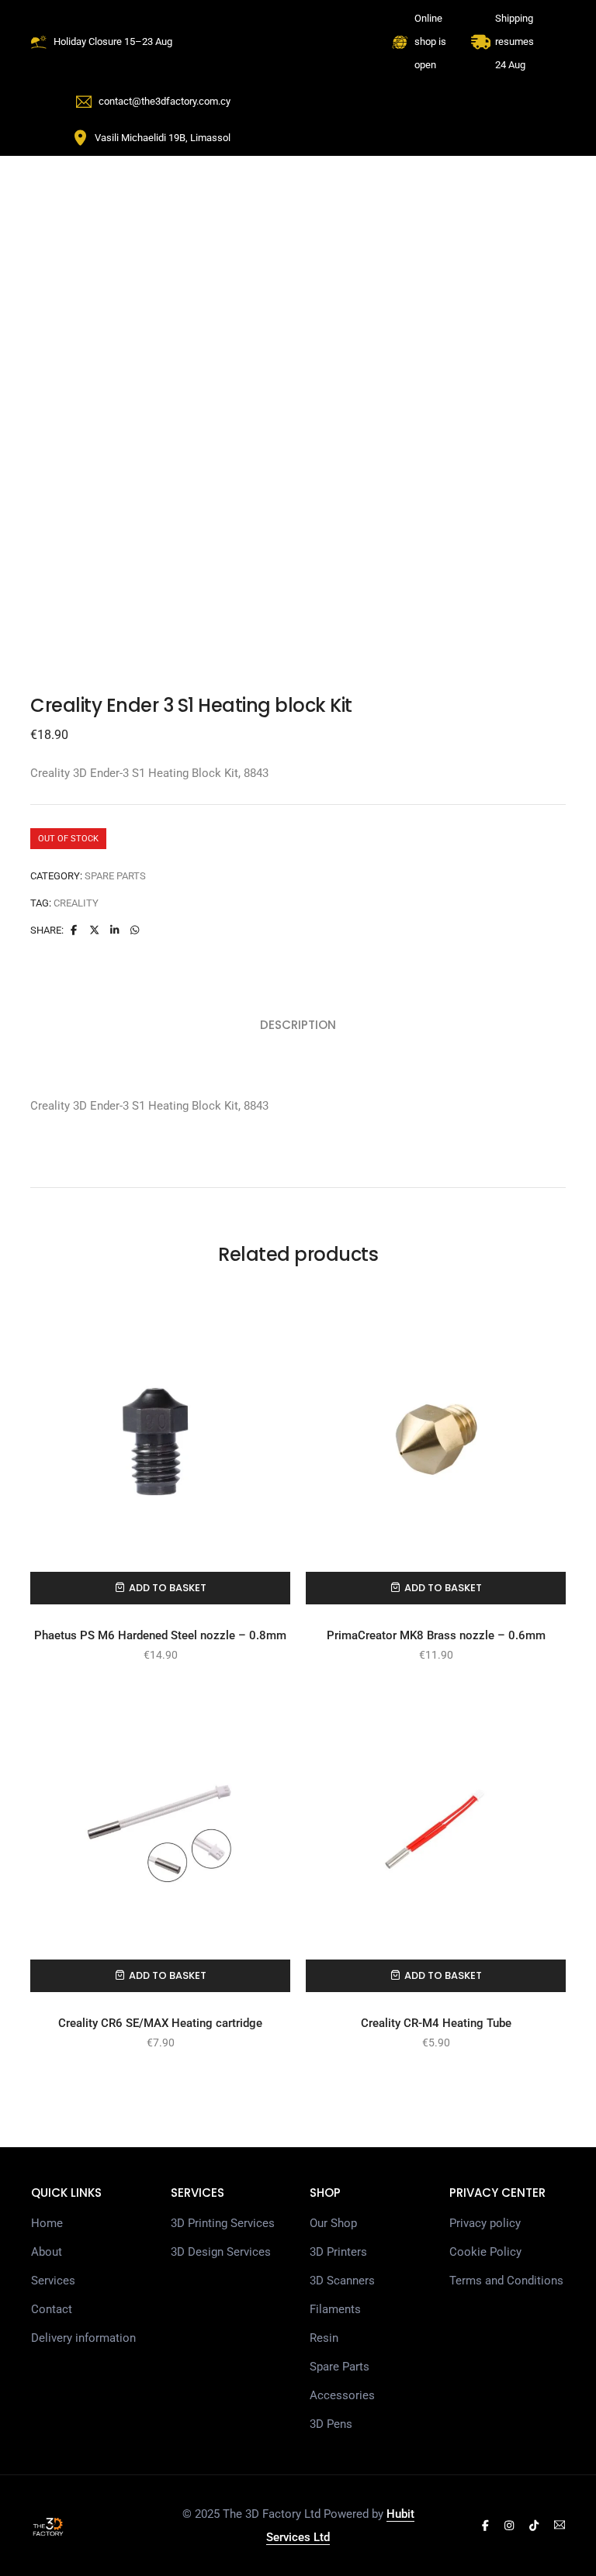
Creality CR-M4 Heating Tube (436, 2023)
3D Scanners (342, 2281)
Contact (52, 2309)
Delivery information (83, 2338)
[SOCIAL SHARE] (135, 930)
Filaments (335, 2309)
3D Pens (331, 2424)
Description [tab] (298, 1025)
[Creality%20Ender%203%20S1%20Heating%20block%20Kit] (74, 930)
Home (47, 2223)
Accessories (342, 2395)
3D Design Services (221, 2252)
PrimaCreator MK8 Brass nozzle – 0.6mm (436, 1635)
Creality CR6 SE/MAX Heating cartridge (160, 2023)
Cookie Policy (485, 2252)
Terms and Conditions (506, 2281)
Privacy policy (485, 2223)
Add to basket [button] (168, 1588)
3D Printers (338, 2252)
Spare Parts (115, 876)
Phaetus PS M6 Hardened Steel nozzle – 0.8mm (160, 1635)
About (47, 2252)
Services (53, 2281)
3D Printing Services (223, 2223)
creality (76, 903)
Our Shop (333, 2223)
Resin (324, 2338)
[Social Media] (485, 2526)
